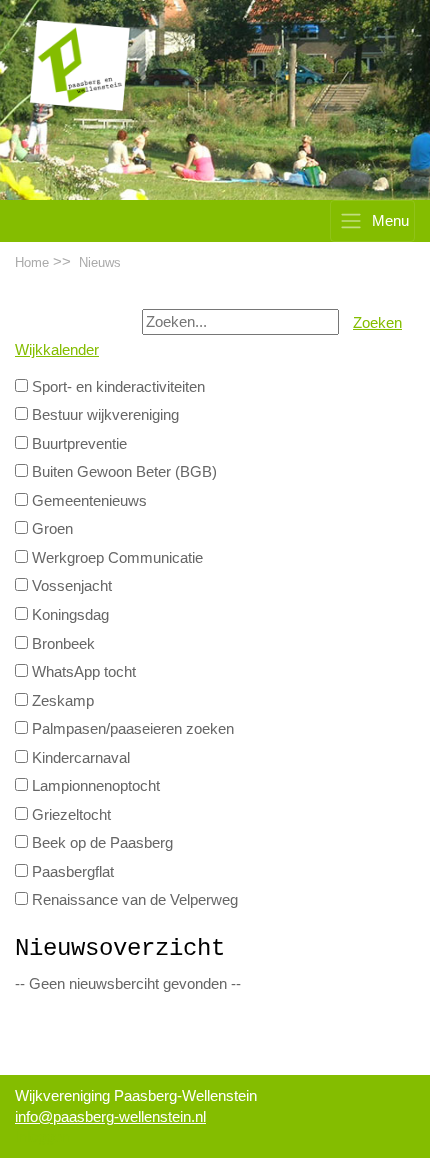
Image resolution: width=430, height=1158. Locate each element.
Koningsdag (68, 615)
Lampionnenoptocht (94, 786)
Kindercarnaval (79, 758)
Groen (50, 529)
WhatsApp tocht (82, 672)
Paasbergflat (71, 872)
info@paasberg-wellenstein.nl (110, 1117)
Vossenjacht (70, 586)
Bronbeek (61, 644)
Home (32, 262)
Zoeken (377, 323)
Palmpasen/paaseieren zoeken (131, 729)
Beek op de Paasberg (100, 843)
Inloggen (42, 1137)
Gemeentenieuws (87, 501)
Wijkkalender (57, 350)
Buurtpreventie (77, 444)
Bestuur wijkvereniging (103, 415)
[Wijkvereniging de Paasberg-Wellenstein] (80, 65)
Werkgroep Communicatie (115, 558)
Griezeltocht (69, 815)
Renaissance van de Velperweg (133, 900)
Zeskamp (61, 701)
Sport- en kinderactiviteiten (116, 387)
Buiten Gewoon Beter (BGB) (122, 472)
